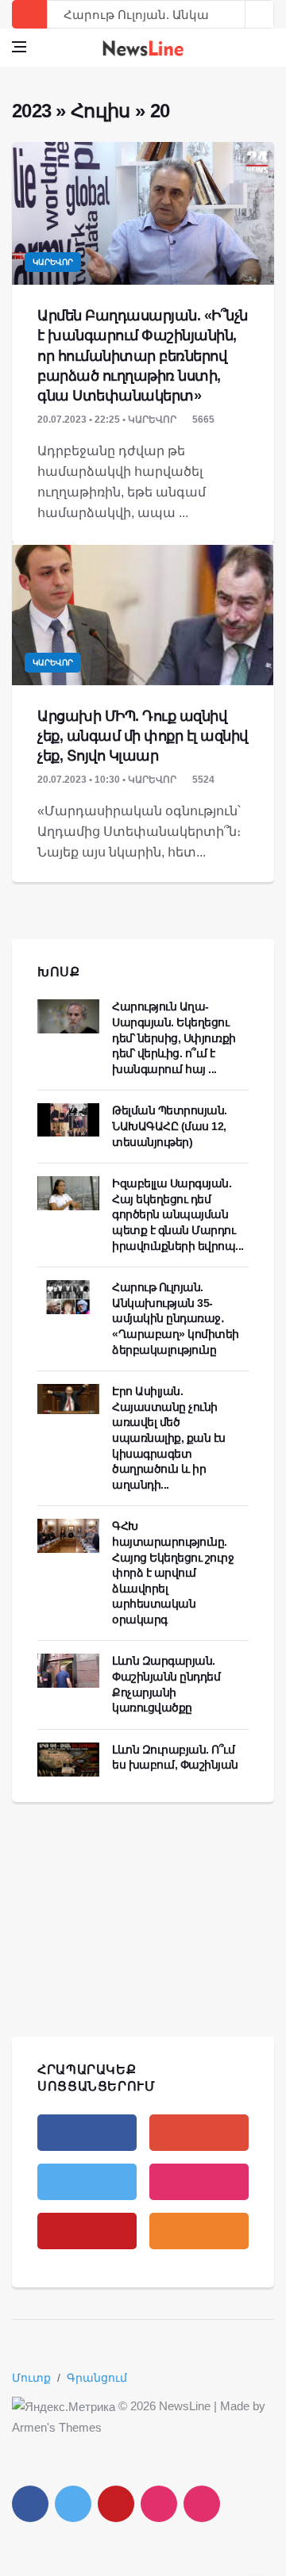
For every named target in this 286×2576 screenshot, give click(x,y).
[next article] (231, 14)
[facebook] (87, 2133)
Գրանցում (97, 2378)
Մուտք (31, 2378)
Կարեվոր (53, 262)
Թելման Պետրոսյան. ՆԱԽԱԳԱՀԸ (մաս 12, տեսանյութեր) (170, 1126)
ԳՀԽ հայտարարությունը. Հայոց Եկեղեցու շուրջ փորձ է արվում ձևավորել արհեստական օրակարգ (173, 1573)
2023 (31, 111)
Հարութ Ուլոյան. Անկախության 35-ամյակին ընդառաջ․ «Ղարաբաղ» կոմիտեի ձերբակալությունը (176, 1318)
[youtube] (87, 2231)
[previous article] (260, 14)
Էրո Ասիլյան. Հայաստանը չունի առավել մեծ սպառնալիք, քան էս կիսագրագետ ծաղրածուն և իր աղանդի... (169, 1438)
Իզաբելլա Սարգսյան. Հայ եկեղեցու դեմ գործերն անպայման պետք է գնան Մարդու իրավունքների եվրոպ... (178, 1214)
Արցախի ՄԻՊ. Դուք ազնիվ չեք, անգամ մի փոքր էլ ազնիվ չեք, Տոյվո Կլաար (143, 736)
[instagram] (199, 2182)
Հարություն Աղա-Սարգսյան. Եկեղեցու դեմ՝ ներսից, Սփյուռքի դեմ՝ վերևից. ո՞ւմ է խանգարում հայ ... (174, 1037)
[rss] (199, 2231)
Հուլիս (100, 111)
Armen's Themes (57, 2427)
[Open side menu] (19, 47)
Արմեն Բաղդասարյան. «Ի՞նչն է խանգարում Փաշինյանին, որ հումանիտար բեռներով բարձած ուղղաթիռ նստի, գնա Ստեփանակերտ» (143, 356)
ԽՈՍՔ (59, 972)
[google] (199, 2133)
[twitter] (87, 2182)
